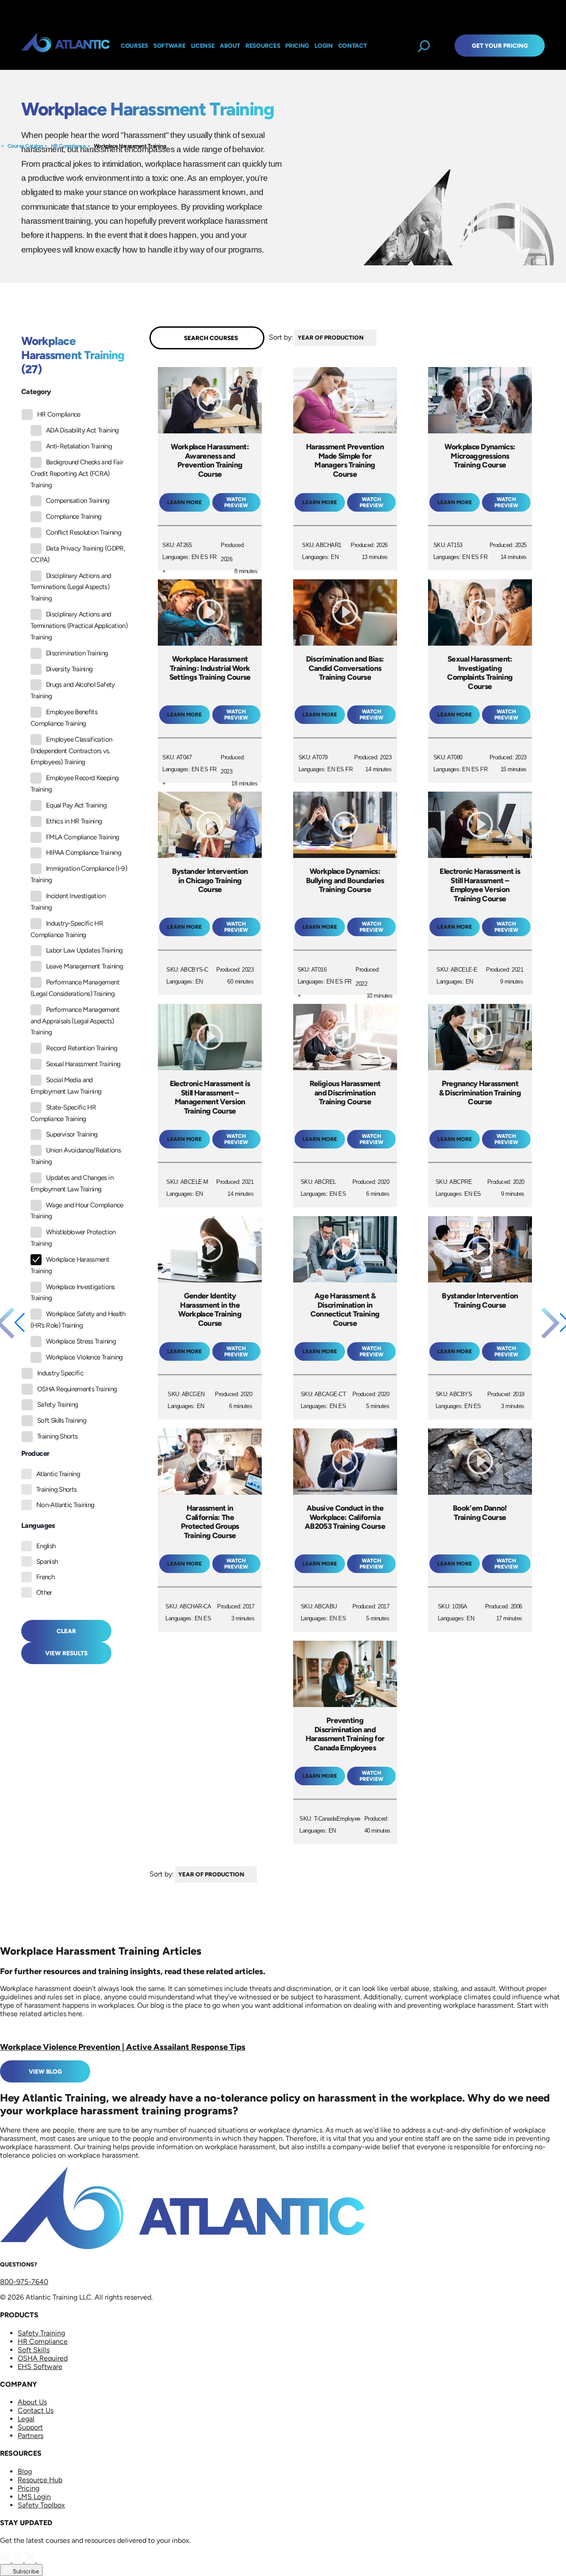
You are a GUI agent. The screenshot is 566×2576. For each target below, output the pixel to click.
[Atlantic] (65, 46)
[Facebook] (19, 2560)
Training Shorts (57, 1436)
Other (44, 1592)
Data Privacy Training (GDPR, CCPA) (78, 554)
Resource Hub (40, 2480)
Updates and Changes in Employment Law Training (72, 1183)
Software (170, 46)
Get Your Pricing (500, 46)
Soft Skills (34, 2350)
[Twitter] (31, 2560)
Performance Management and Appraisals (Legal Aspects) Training (75, 1021)
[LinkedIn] (6, 2560)
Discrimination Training (77, 653)
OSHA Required (43, 2358)
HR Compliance (69, 146)
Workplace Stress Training (81, 1341)
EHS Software (40, 2367)
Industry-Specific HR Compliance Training (67, 929)
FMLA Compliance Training (83, 837)
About (230, 46)
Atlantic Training (58, 1474)
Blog (25, 2471)
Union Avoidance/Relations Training (76, 1156)
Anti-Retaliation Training (79, 446)
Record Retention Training (82, 1048)
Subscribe (25, 2571)
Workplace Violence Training (84, 1357)
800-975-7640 (24, 2282)
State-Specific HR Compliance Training (63, 1113)
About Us (32, 2402)
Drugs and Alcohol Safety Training (73, 690)
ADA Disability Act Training (82, 430)
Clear (66, 1631)
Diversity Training (69, 669)
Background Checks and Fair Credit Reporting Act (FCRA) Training (77, 474)
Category (36, 392)
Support (30, 2427)
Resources (263, 46)
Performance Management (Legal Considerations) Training (75, 988)
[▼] (379, 338)
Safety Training (57, 1405)
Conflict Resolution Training (84, 532)
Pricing (29, 2488)
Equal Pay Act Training (76, 805)
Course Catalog (25, 146)
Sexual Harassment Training (83, 1064)
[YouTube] (42, 2560)
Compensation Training (78, 501)
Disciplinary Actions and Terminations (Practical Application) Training (79, 626)
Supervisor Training (72, 1134)
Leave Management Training (84, 966)
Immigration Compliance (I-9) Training (79, 874)
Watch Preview (236, 502)
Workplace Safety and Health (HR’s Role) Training (78, 1320)
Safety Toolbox (41, 2505)
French (45, 1577)
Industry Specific (60, 1373)
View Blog (45, 2071)
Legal (26, 2419)
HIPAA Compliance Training (84, 853)
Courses (134, 46)
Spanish (47, 1562)
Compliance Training (74, 517)
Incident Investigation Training (68, 902)
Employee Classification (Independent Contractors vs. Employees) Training (71, 751)
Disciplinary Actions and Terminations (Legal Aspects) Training (71, 587)
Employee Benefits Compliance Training (64, 718)
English (46, 1546)
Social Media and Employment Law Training (66, 1086)
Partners (31, 2436)
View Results (66, 1653)
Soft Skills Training (62, 1420)
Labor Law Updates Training (84, 950)
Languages (38, 1525)
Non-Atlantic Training (65, 1505)
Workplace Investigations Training (73, 1293)
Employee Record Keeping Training (75, 784)
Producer (35, 1453)
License (203, 46)
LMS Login (34, 2497)
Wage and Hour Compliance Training (77, 1211)
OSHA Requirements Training (77, 1389)
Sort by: (281, 337)
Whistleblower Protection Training (73, 1238)
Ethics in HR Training (74, 821)
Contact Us (36, 2410)
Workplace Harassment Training (130, 146)
